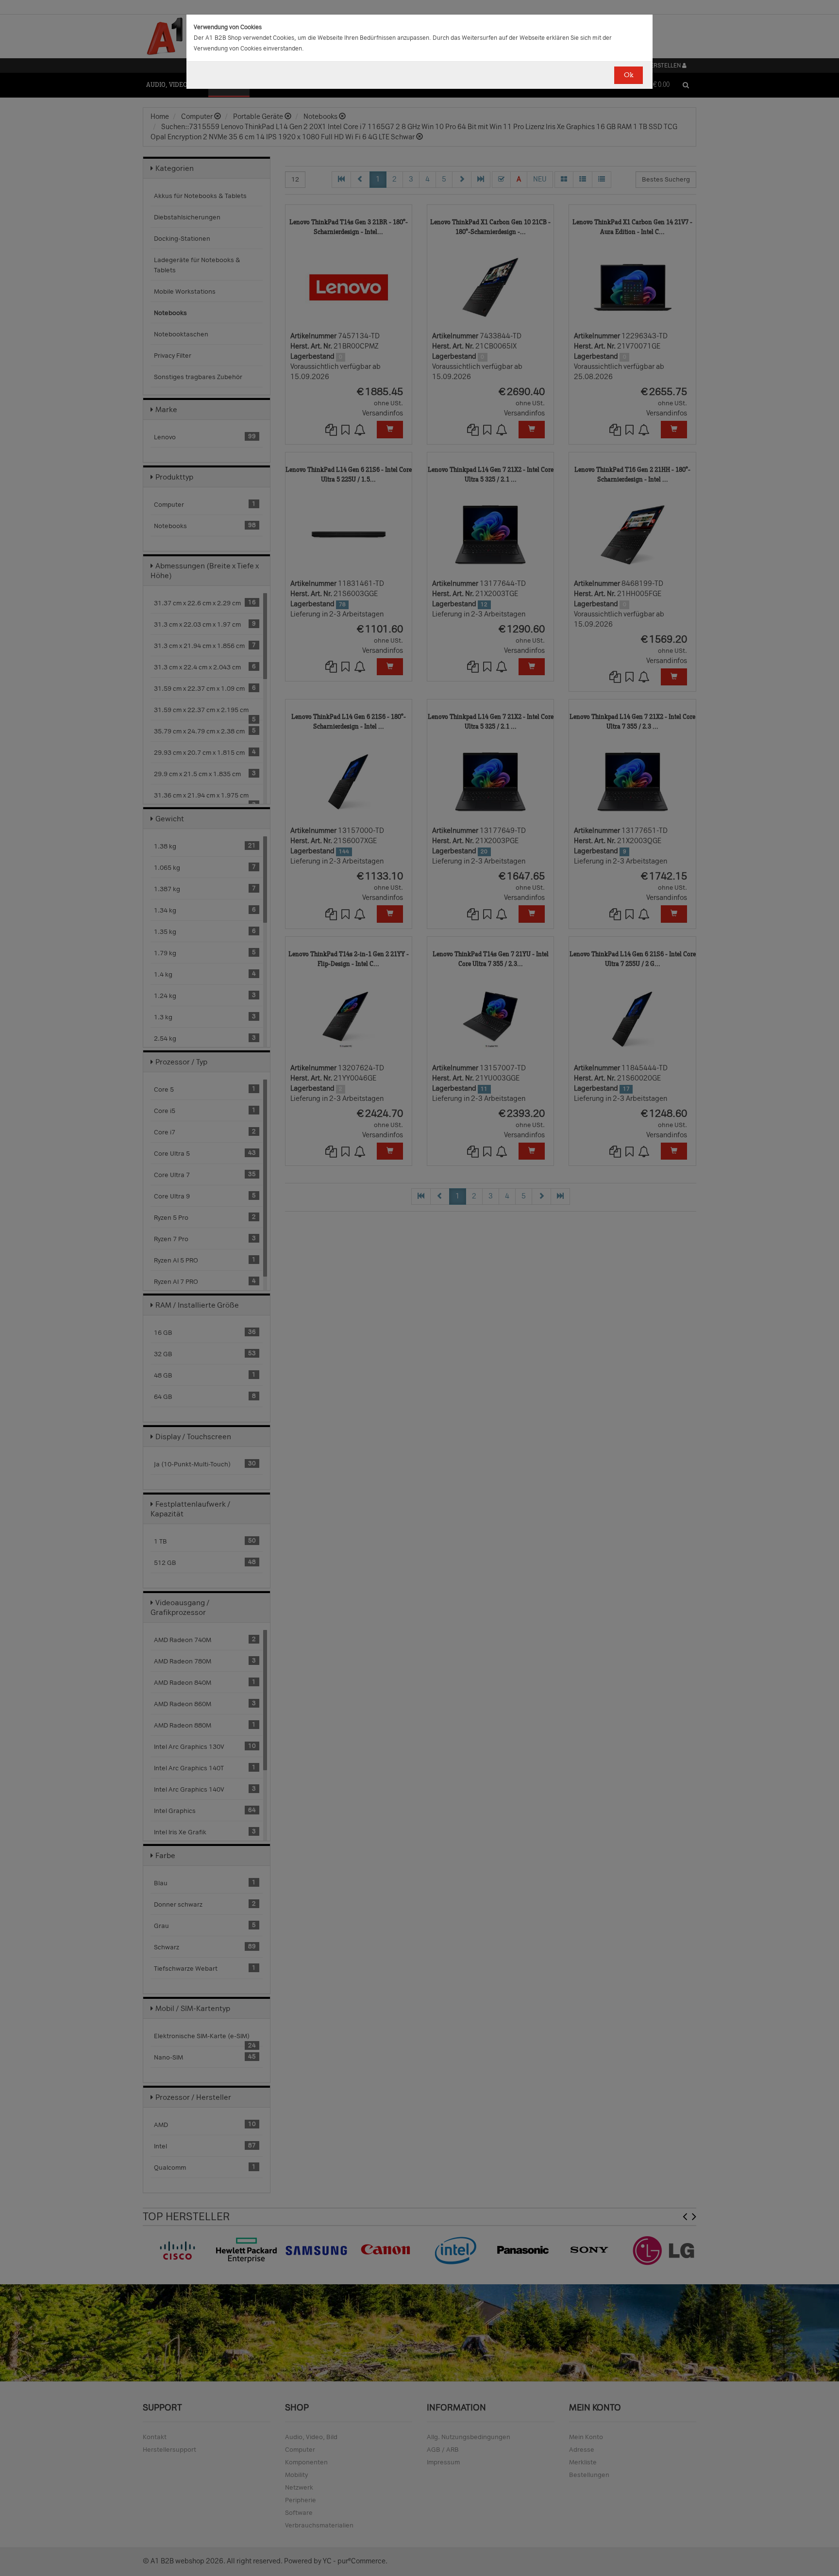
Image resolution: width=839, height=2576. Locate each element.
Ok (629, 75)
